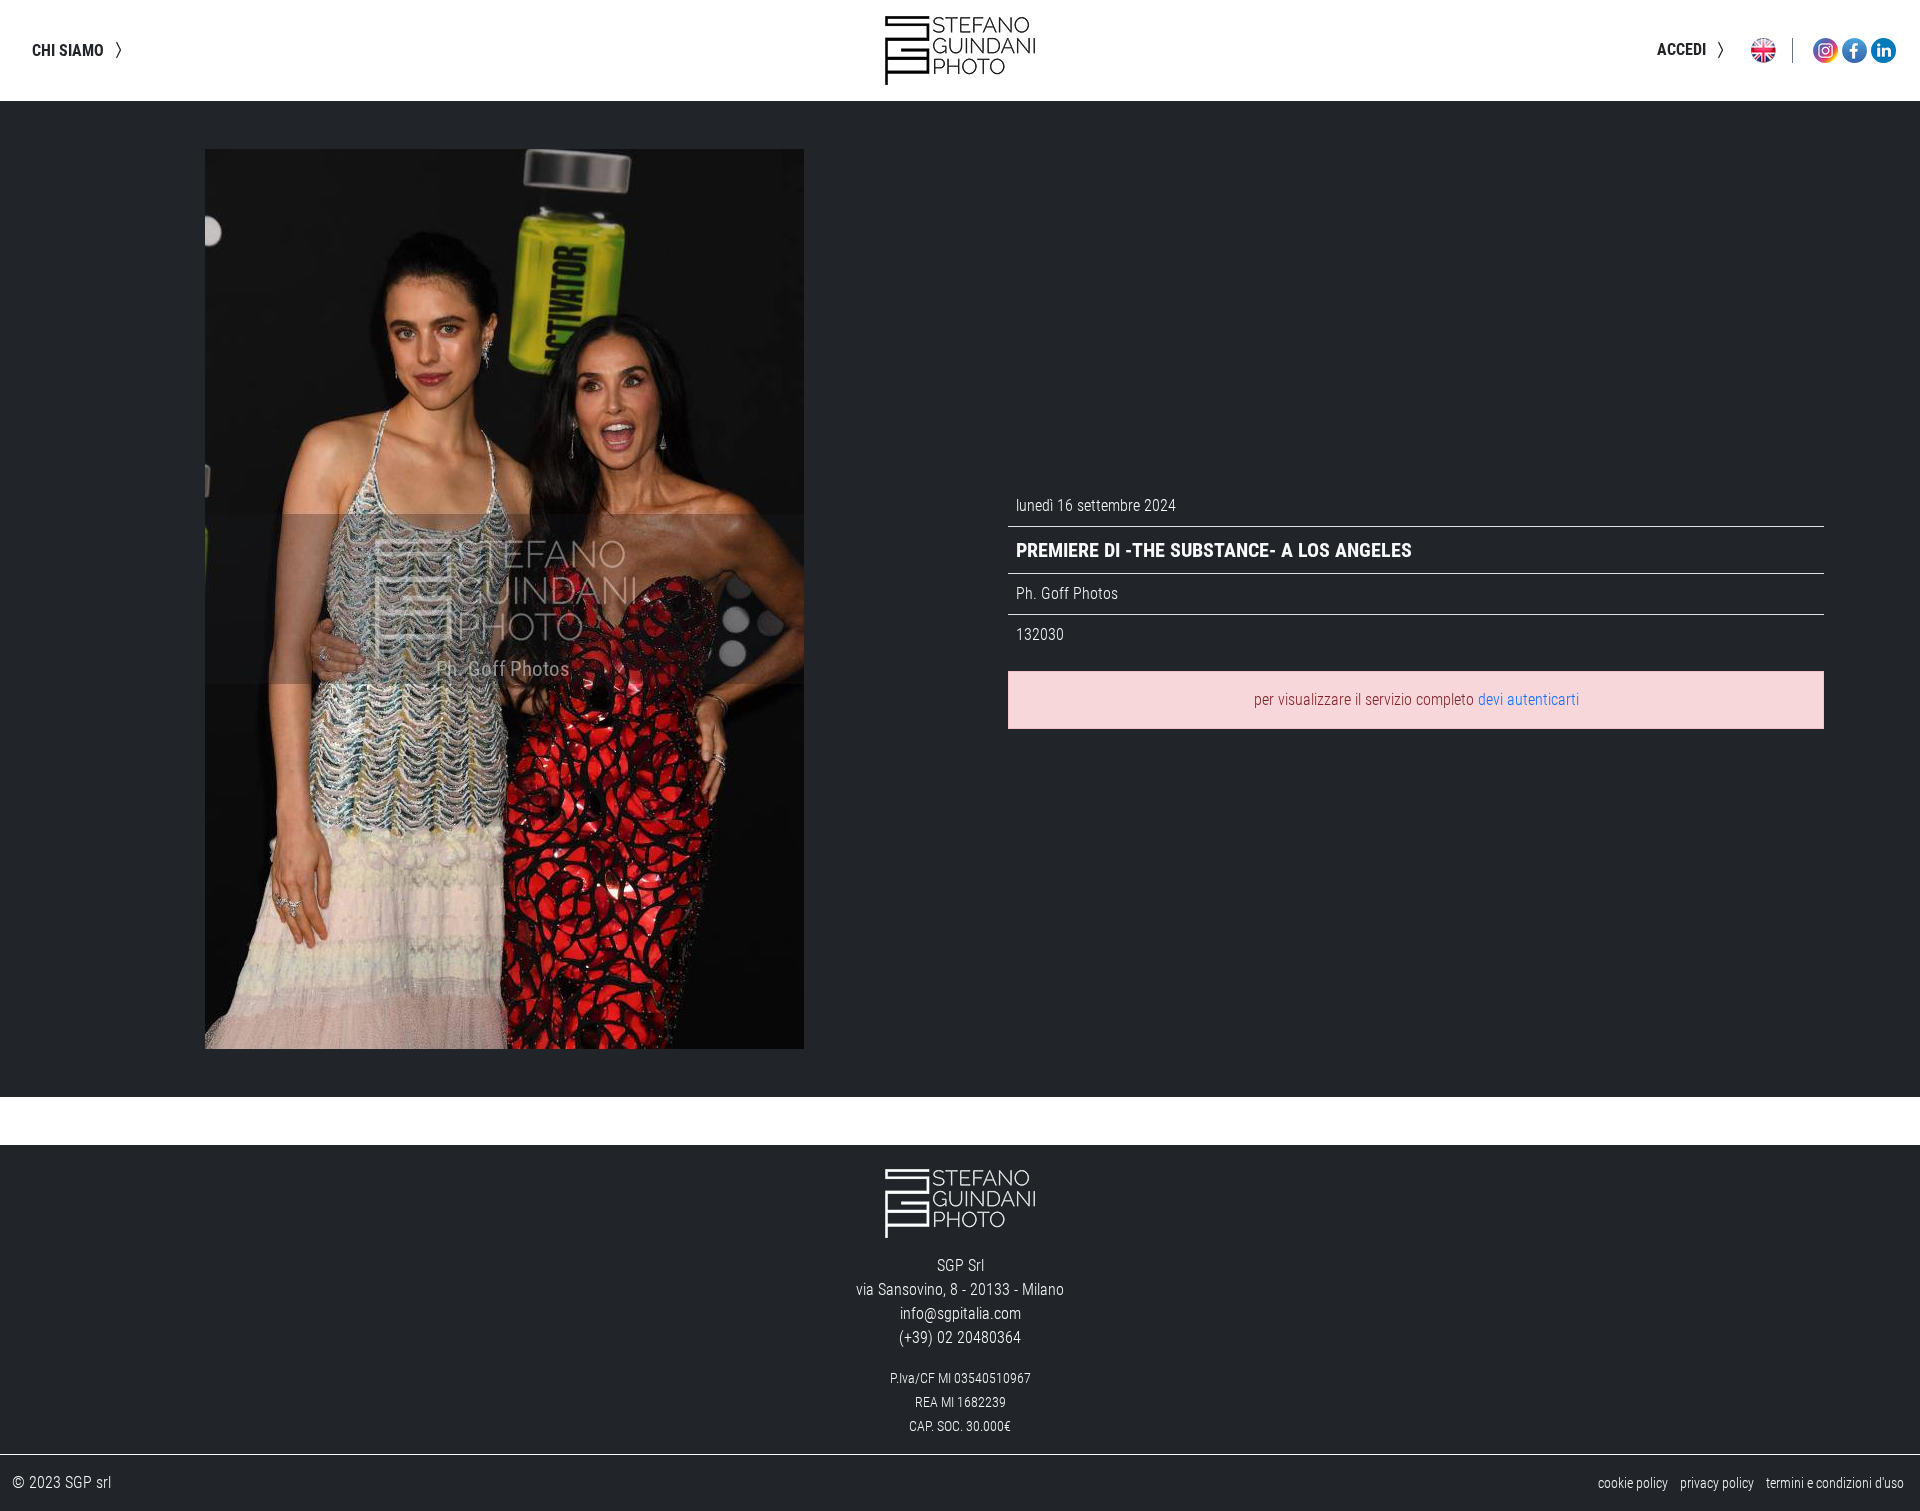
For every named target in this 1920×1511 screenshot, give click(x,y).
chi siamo (70, 50)
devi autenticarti (1528, 699)
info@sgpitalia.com (960, 1313)
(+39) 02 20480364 (960, 1337)
